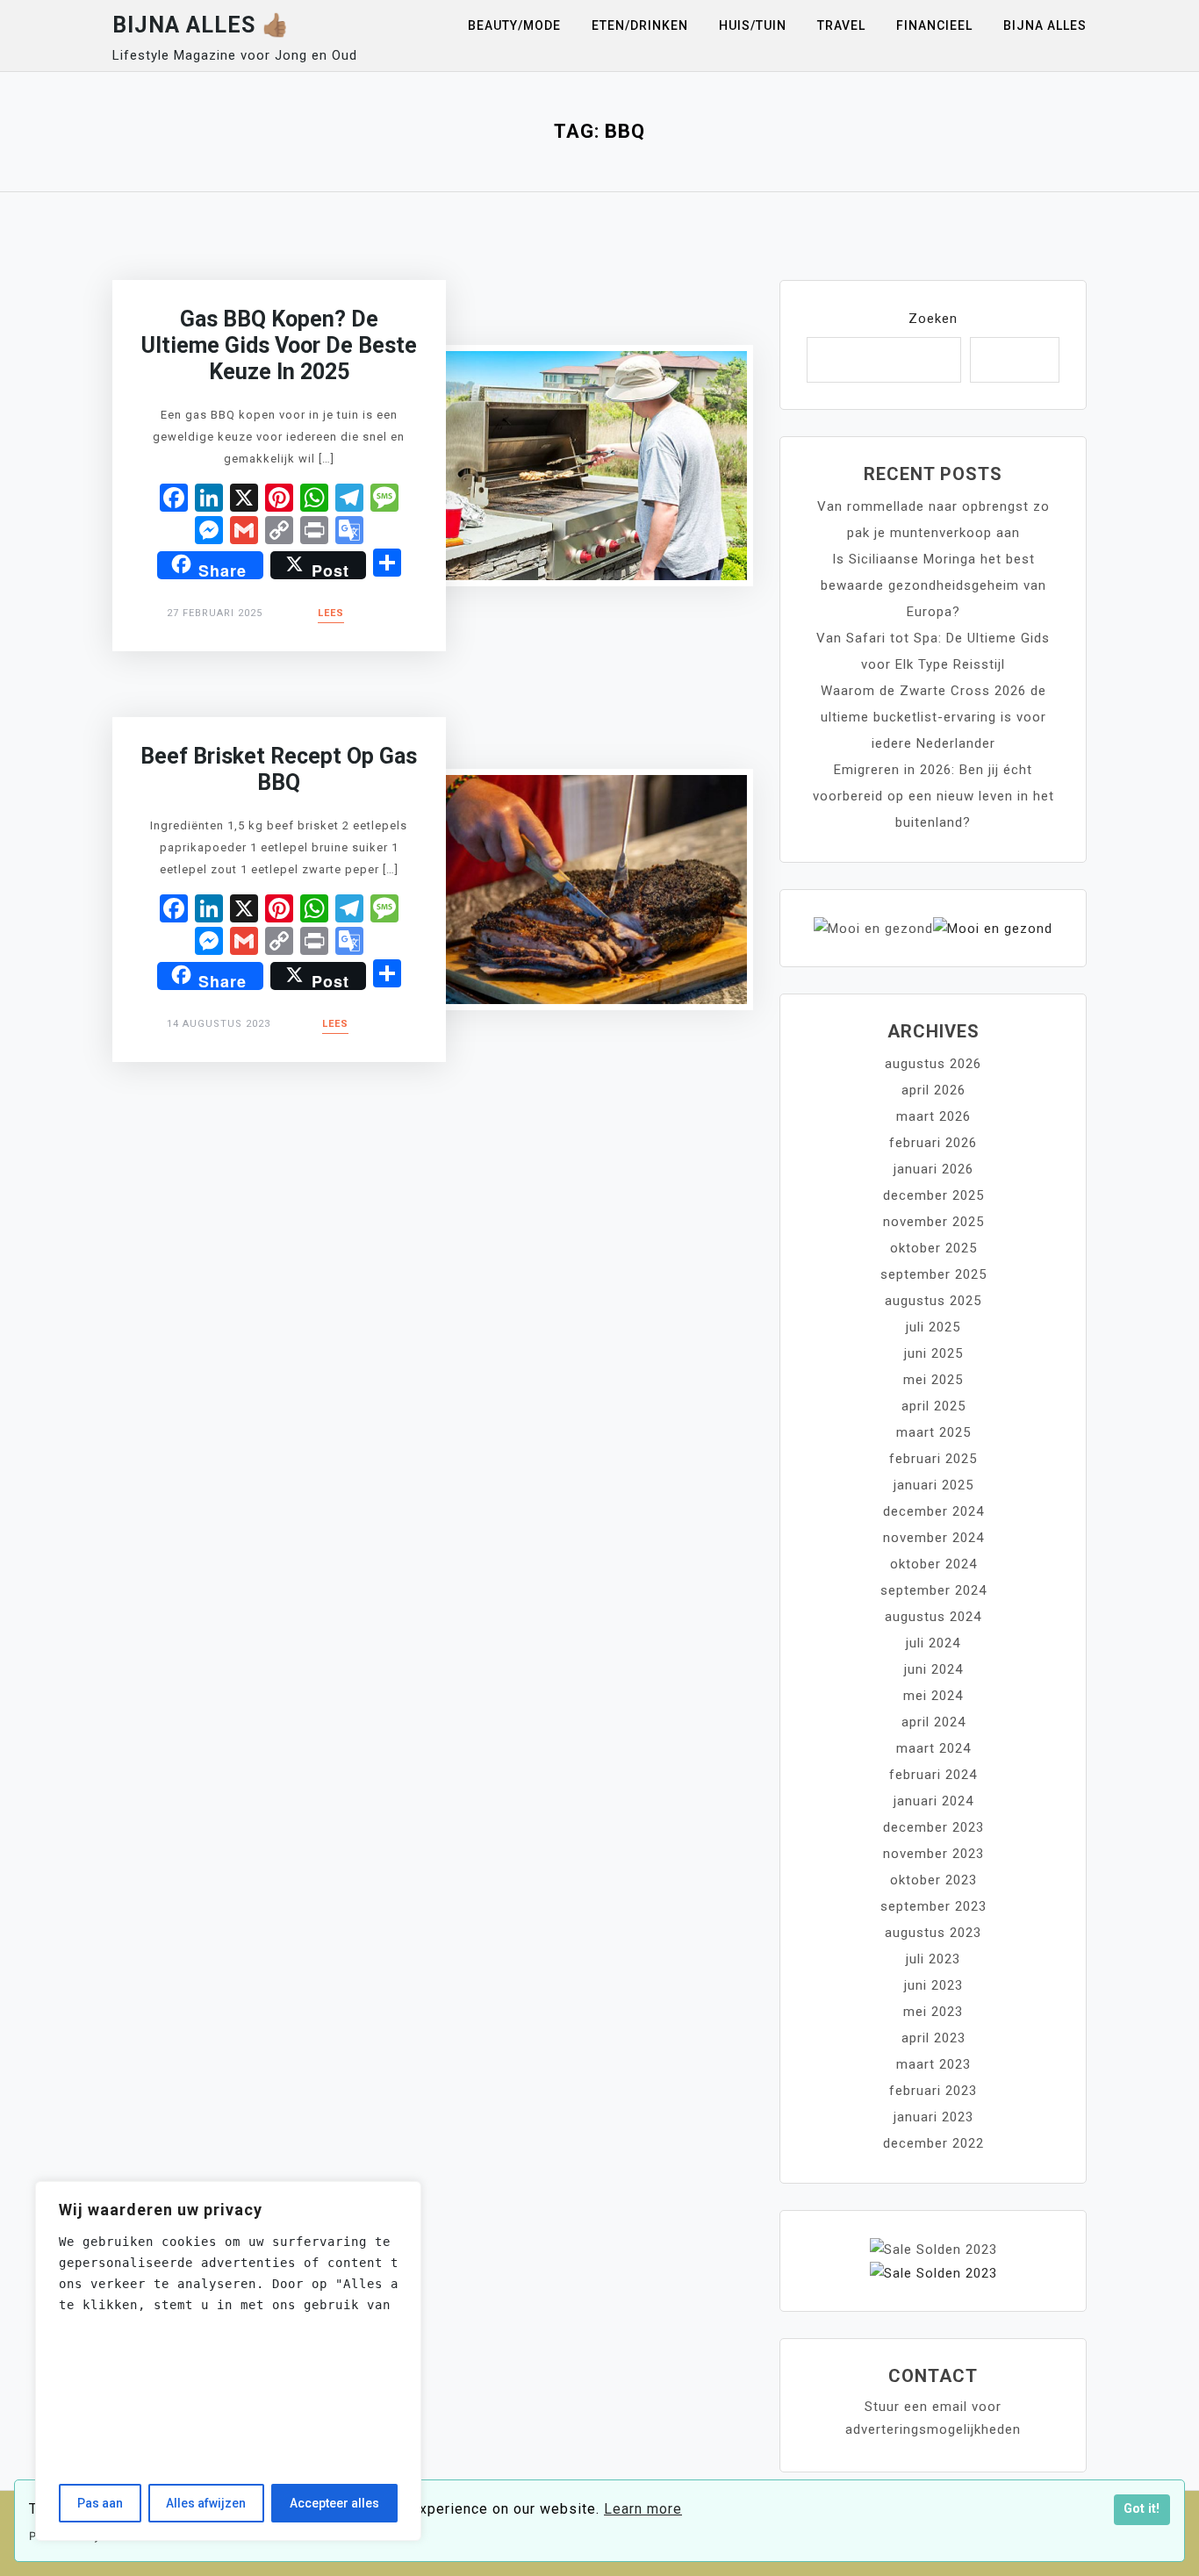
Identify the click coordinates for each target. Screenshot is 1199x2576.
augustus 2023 (933, 1933)
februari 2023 (933, 2091)
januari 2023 (933, 2117)
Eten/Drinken (640, 25)
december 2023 (933, 1827)
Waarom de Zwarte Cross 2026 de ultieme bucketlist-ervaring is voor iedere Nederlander (933, 717)
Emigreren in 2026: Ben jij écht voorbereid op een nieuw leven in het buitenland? (933, 796)
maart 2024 (933, 1748)
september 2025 (933, 1274)
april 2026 (933, 1090)
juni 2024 (933, 1669)
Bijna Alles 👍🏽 (201, 25)
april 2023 (933, 2038)
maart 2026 (933, 1116)
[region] (228, 2361)
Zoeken (933, 319)
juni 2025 (933, 1353)
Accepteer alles (334, 2503)
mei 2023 (933, 2012)
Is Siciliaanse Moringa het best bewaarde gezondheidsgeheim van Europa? (933, 585)
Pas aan (100, 2503)
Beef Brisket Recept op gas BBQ (279, 769)
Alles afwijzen (206, 2503)
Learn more (643, 2509)
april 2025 (933, 1406)
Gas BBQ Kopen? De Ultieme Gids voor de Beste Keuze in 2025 (279, 345)
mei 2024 (933, 1696)
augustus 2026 (933, 1064)
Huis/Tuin (753, 25)
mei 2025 (933, 1380)
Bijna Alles (1045, 25)
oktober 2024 (933, 1564)
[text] (228, 2273)
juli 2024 (933, 1643)
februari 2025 (933, 1459)
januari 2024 (933, 1801)
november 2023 (933, 1854)
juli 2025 (933, 1327)
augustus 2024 (933, 1617)
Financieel (934, 25)
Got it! (1142, 2509)
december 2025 (933, 1195)
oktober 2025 (933, 1248)
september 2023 (933, 1906)
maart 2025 (933, 1432)
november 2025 (933, 1222)
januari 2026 (933, 1169)
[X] (244, 500)
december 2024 (933, 1511)
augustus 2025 (933, 1301)
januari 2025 (933, 1485)
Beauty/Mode (514, 25)
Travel (841, 25)
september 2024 (933, 1590)
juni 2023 (933, 1985)
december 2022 (933, 2143)
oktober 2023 (933, 1880)
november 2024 (933, 1538)
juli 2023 (933, 1959)
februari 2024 (933, 1775)
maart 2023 (933, 2064)
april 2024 (933, 1722)
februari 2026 (933, 1143)
